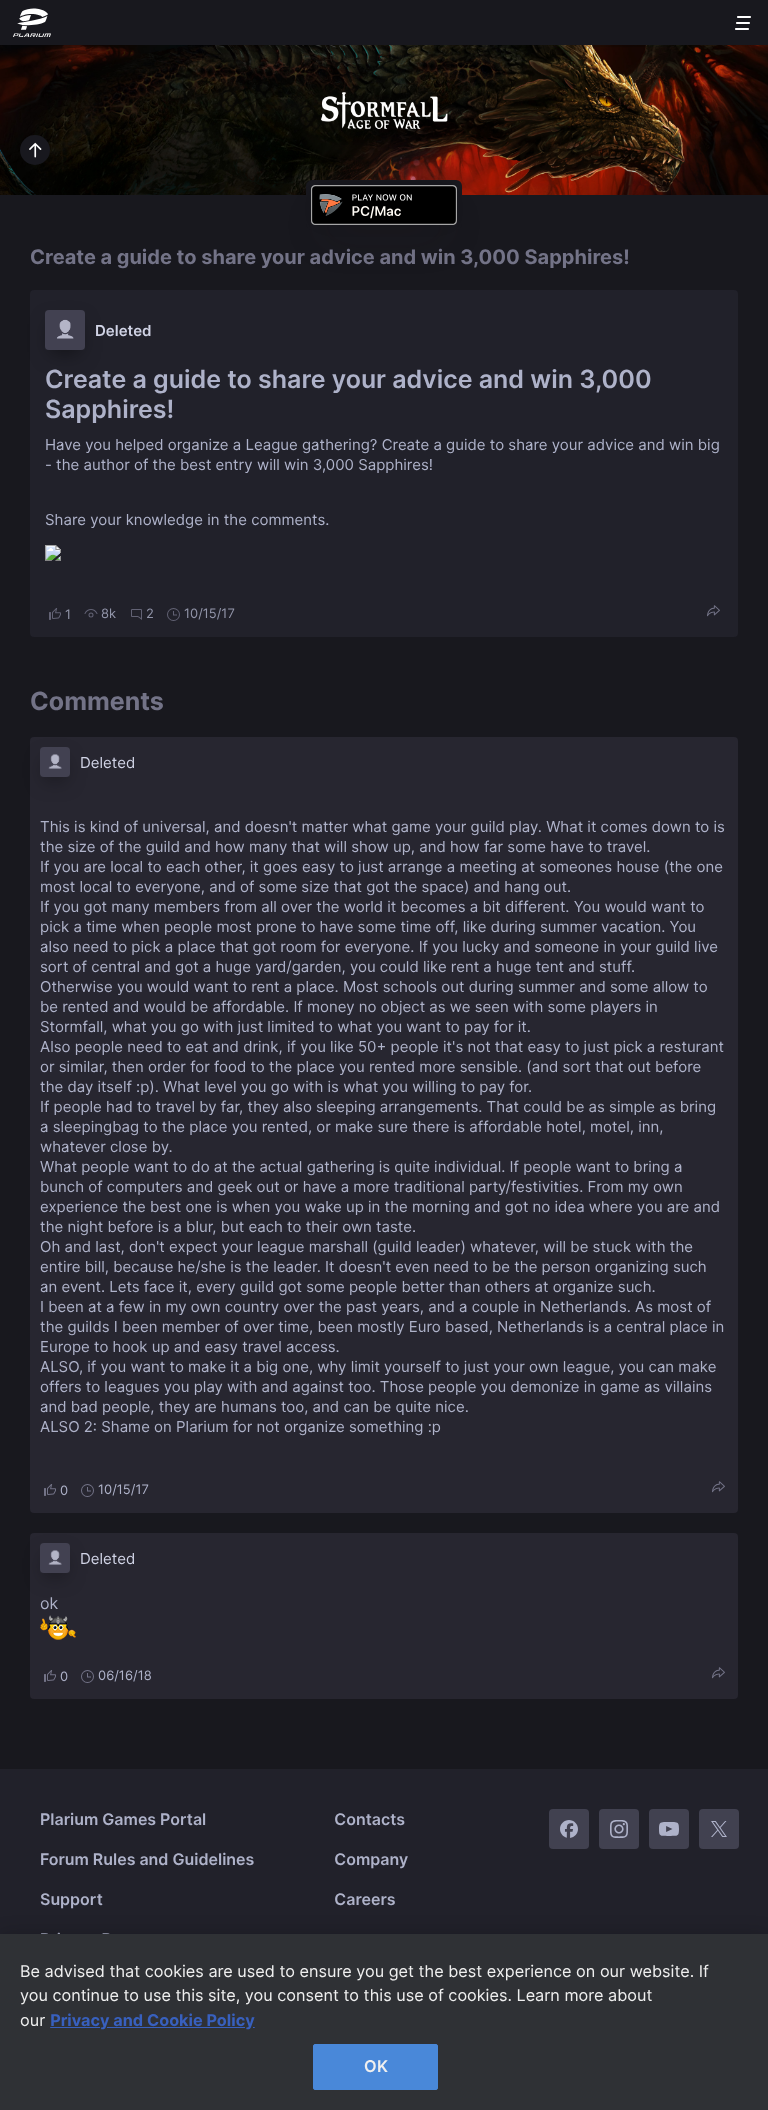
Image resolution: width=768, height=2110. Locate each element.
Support (71, 1899)
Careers (364, 1899)
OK (376, 2066)
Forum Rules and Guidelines (147, 1859)
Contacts (369, 1819)
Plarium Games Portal (123, 1819)
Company (371, 1859)
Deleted (123, 330)
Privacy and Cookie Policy (152, 2020)
